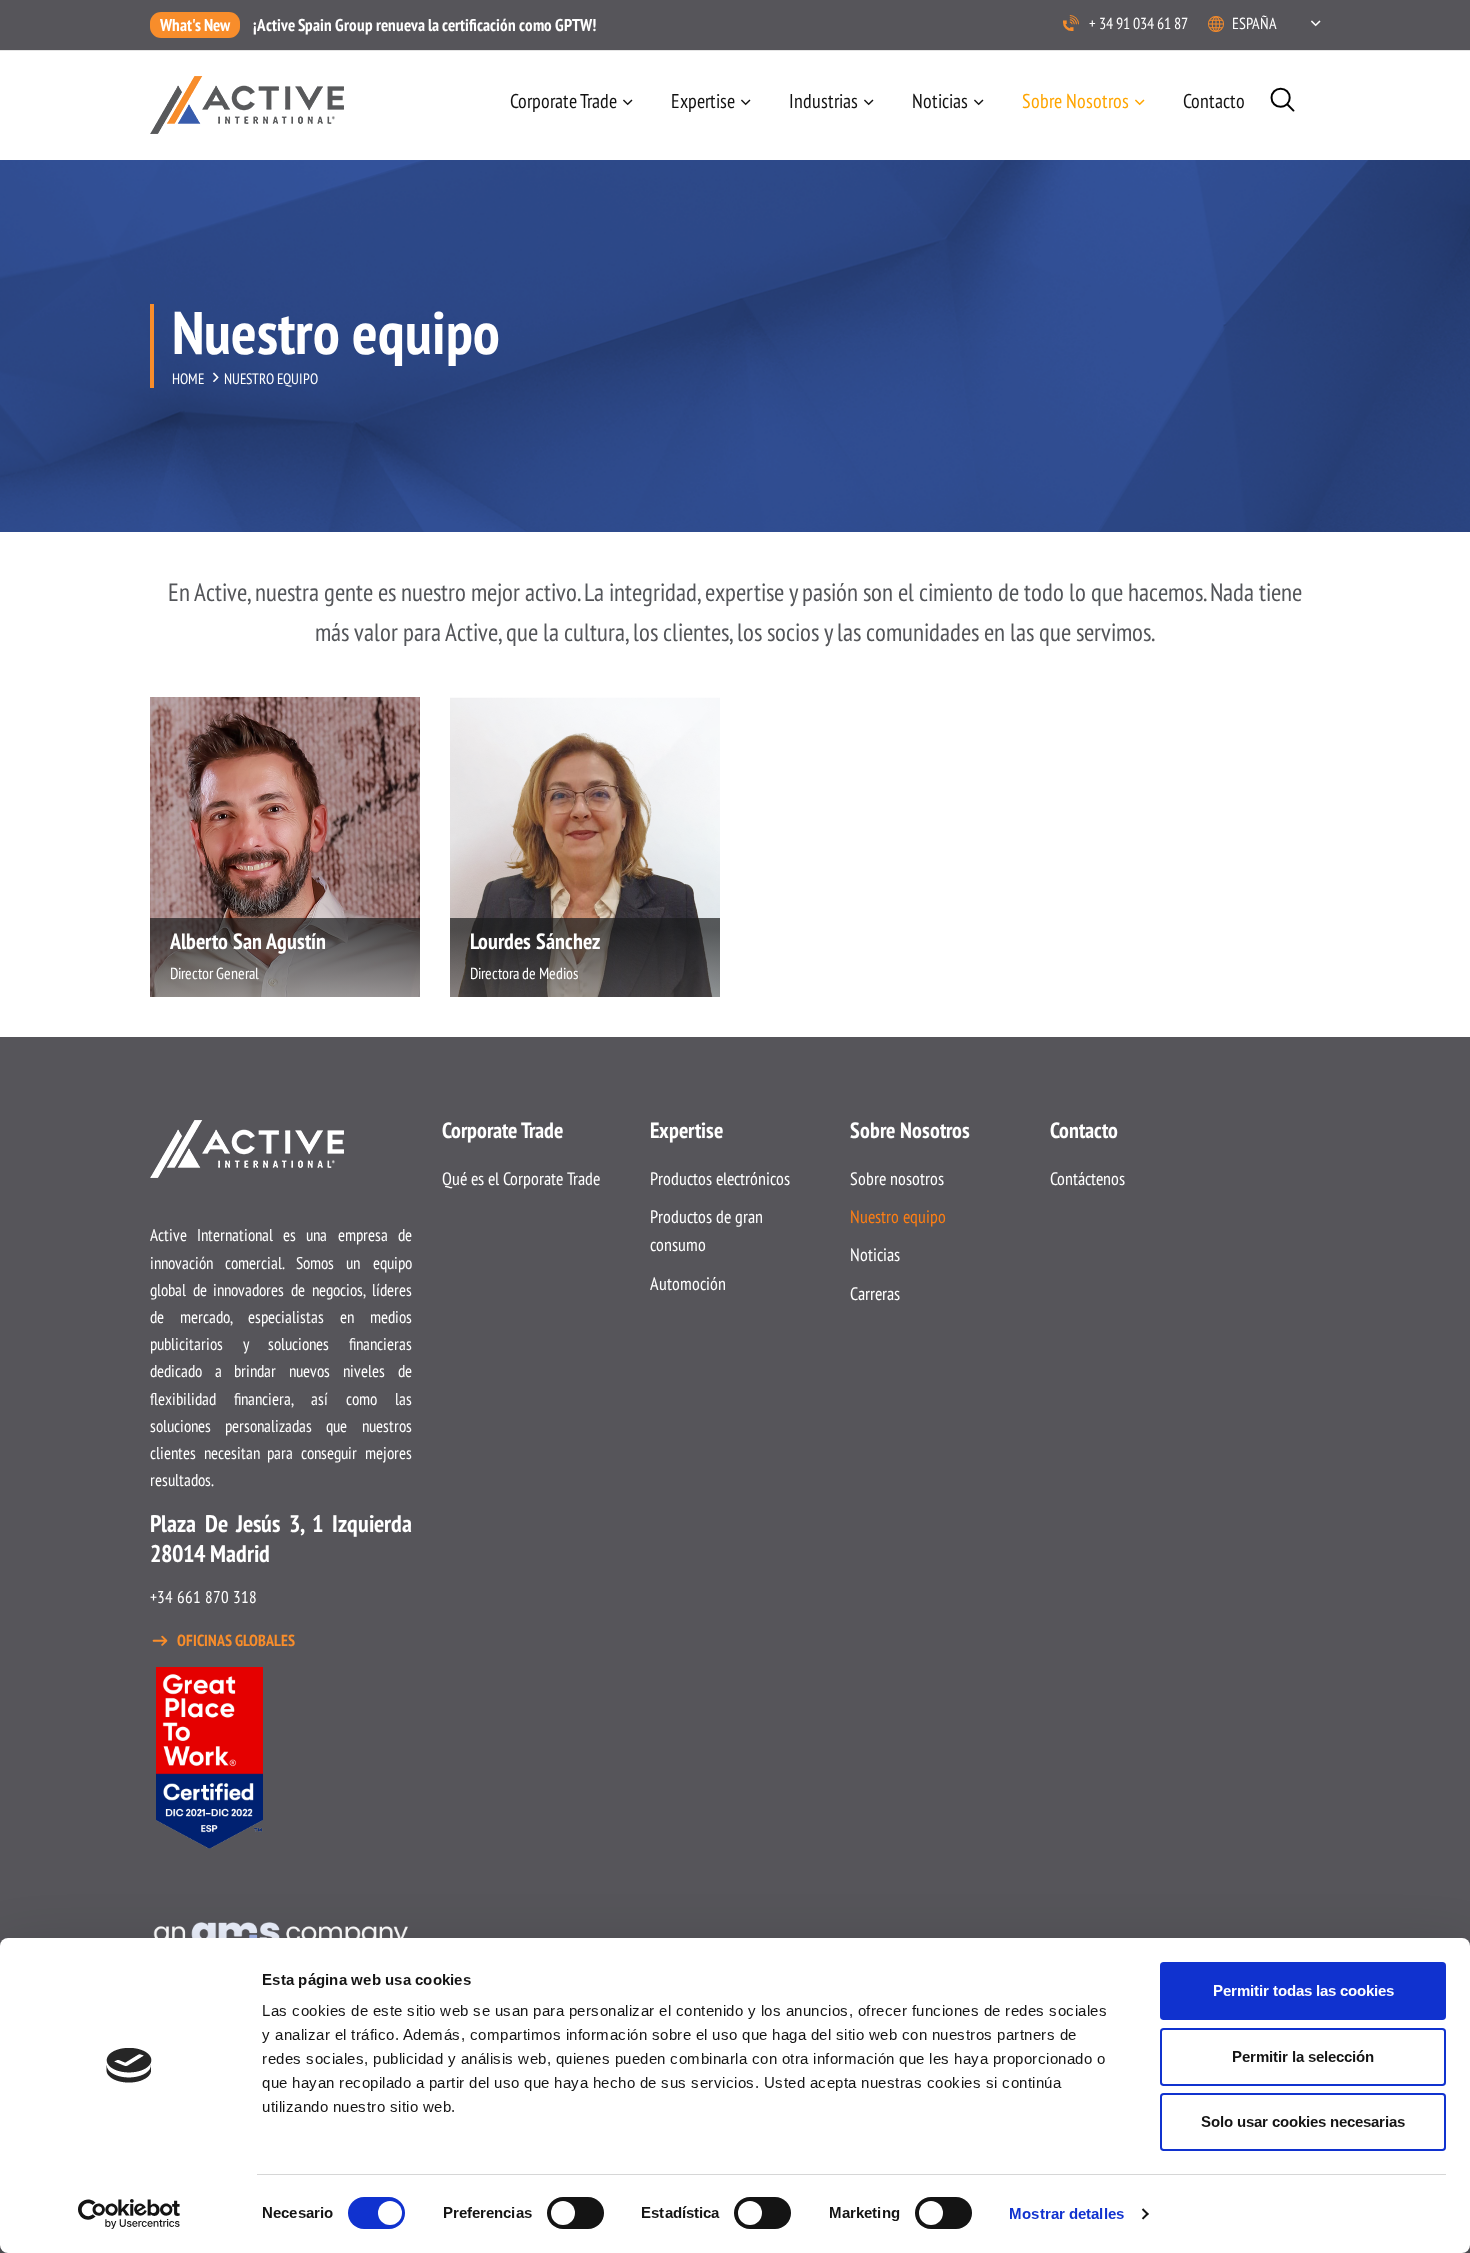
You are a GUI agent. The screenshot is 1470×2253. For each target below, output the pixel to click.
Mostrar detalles (1066, 2213)
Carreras (875, 1293)
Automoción (688, 1283)
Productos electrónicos (720, 1178)
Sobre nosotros (897, 1178)
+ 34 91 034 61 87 (1138, 23)
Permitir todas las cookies (1303, 1990)
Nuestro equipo (898, 1216)
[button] (1276, 23)
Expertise (703, 101)
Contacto (1214, 101)
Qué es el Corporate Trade (521, 1178)
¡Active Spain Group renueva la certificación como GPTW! (424, 25)
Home (188, 378)
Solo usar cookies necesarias (1303, 2121)
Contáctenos (1087, 1178)
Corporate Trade (563, 101)
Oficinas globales (236, 1640)
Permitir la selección (1303, 2056)
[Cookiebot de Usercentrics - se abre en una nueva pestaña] (129, 2214)
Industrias (823, 101)
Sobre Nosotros (1075, 101)
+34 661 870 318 (203, 1597)
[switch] (575, 2213)
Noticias (940, 101)
